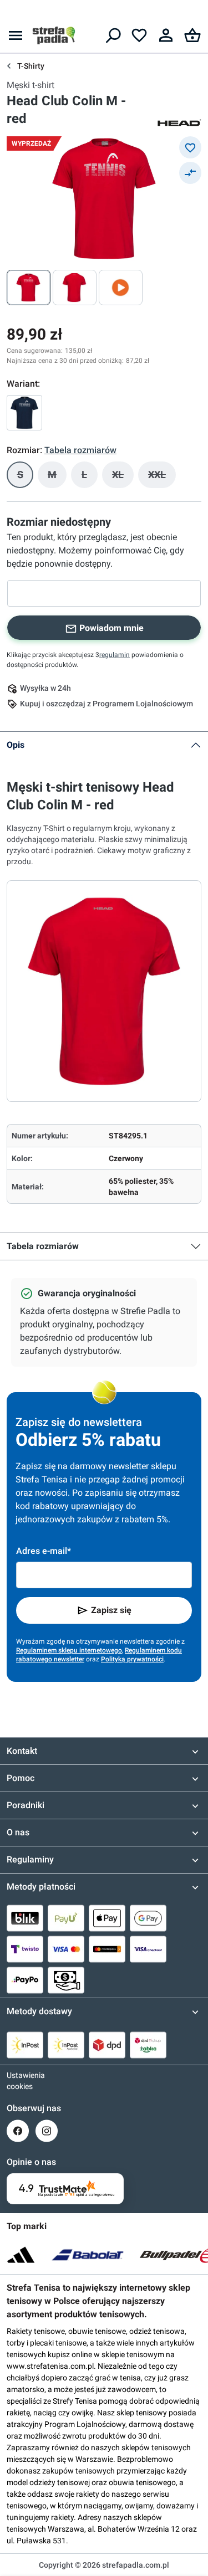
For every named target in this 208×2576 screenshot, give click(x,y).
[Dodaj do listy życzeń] (190, 147)
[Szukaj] (113, 35)
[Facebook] (18, 2131)
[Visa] (66, 1949)
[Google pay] (148, 1918)
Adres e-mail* (44, 1551)
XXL (162, 478)
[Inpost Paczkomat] (66, 2045)
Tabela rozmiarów (43, 1246)
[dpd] (107, 2045)
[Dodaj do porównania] (190, 173)
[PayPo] (25, 1980)
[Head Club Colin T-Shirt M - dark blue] (24, 413)
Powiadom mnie (111, 628)
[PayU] (66, 1918)
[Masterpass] (107, 1949)
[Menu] (16, 35)
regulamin (115, 655)
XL (123, 478)
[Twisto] (25, 1949)
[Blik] (25, 1918)
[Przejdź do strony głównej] (54, 35)
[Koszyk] (192, 35)
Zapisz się (111, 1610)
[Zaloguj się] (166, 35)
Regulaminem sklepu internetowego (69, 1650)
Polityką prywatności (132, 1659)
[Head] (179, 122)
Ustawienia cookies (18, 2081)
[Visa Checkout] (148, 1949)
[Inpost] (25, 2045)
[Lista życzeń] (139, 35)
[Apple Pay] (107, 1918)
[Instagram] (47, 2131)
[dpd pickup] (148, 2045)
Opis (16, 745)
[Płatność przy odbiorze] (66, 1980)
